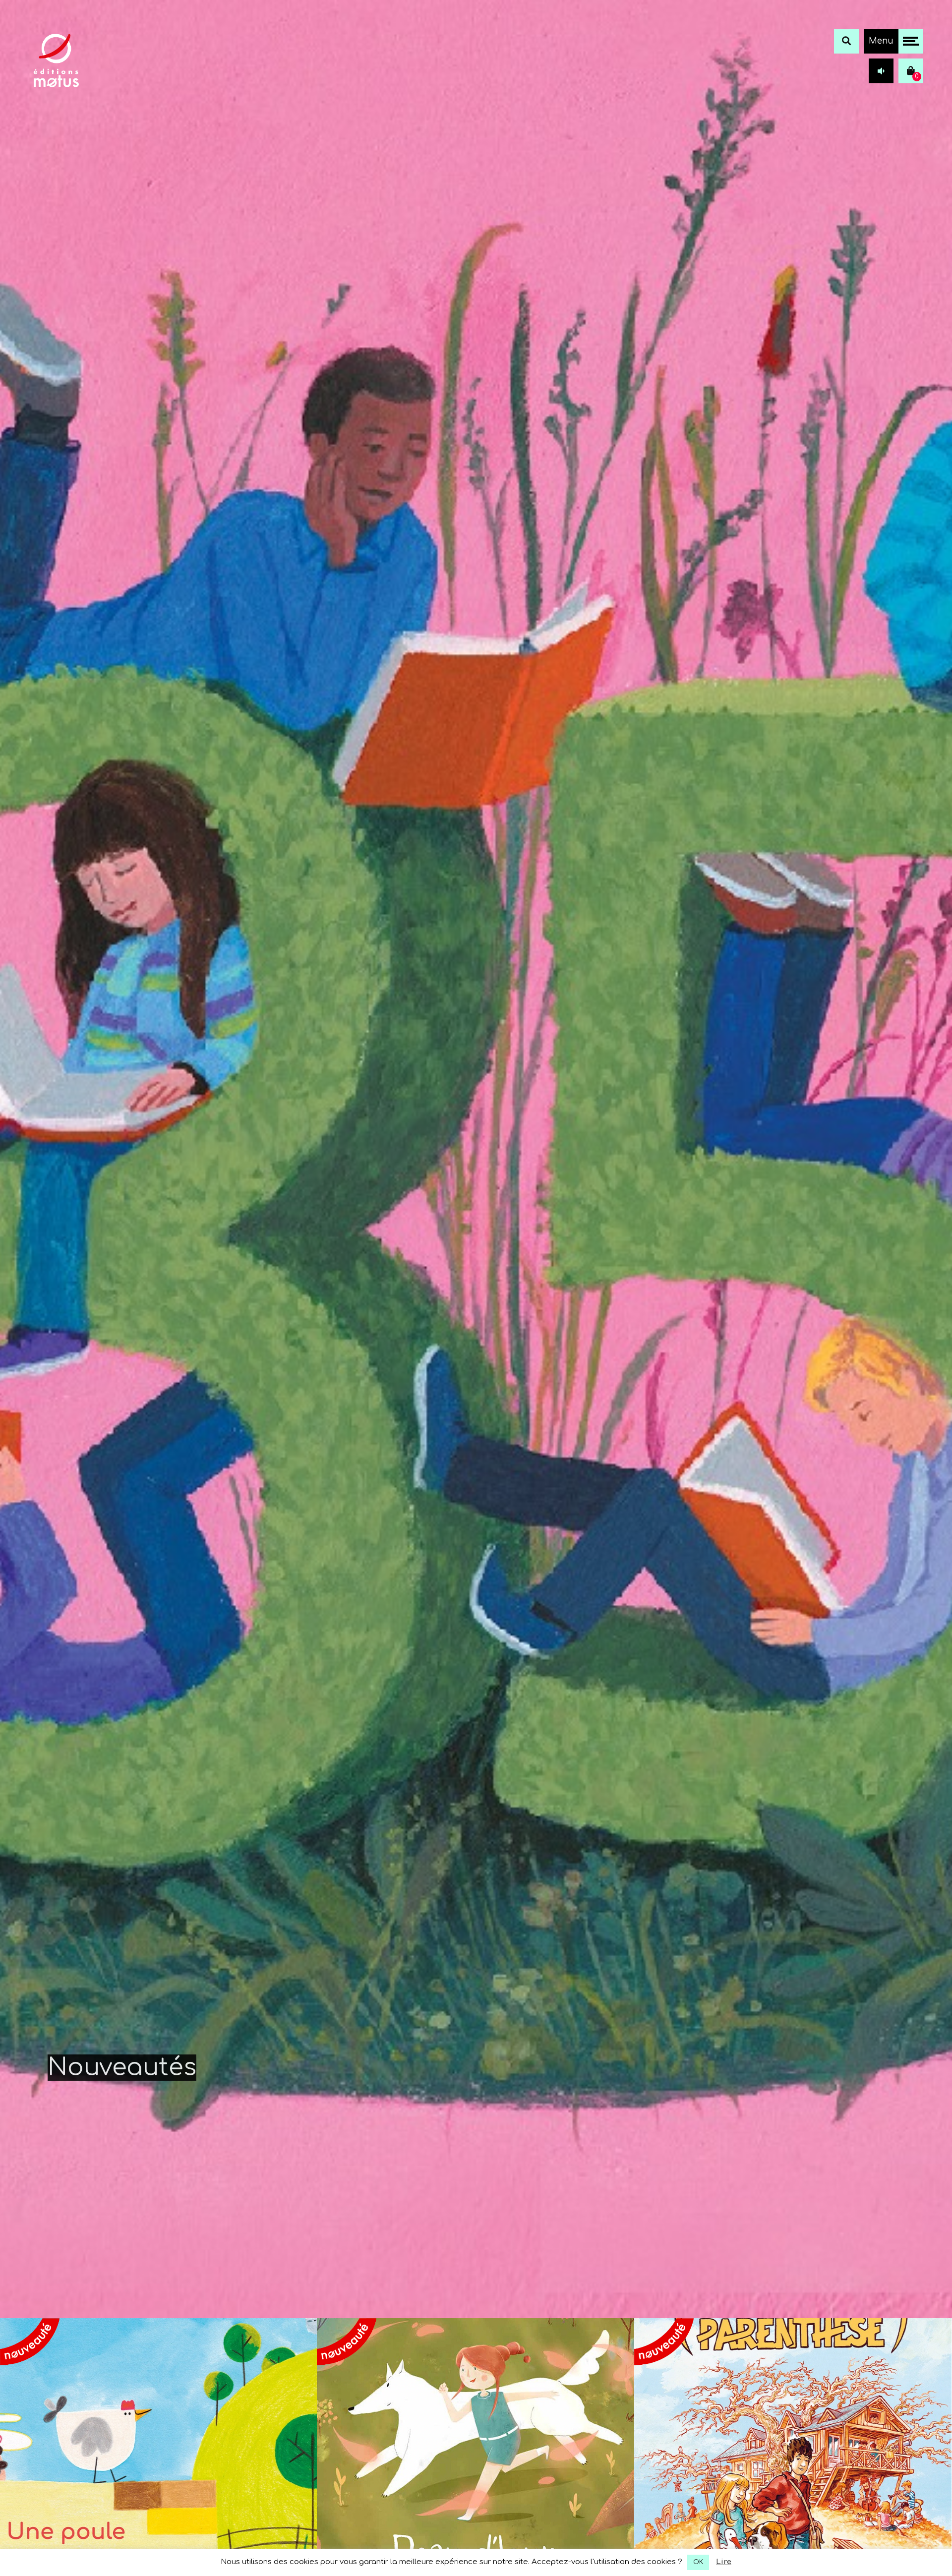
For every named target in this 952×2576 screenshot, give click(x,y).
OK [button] (698, 2562)
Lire (724, 2562)
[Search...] (846, 41)
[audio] (881, 71)
